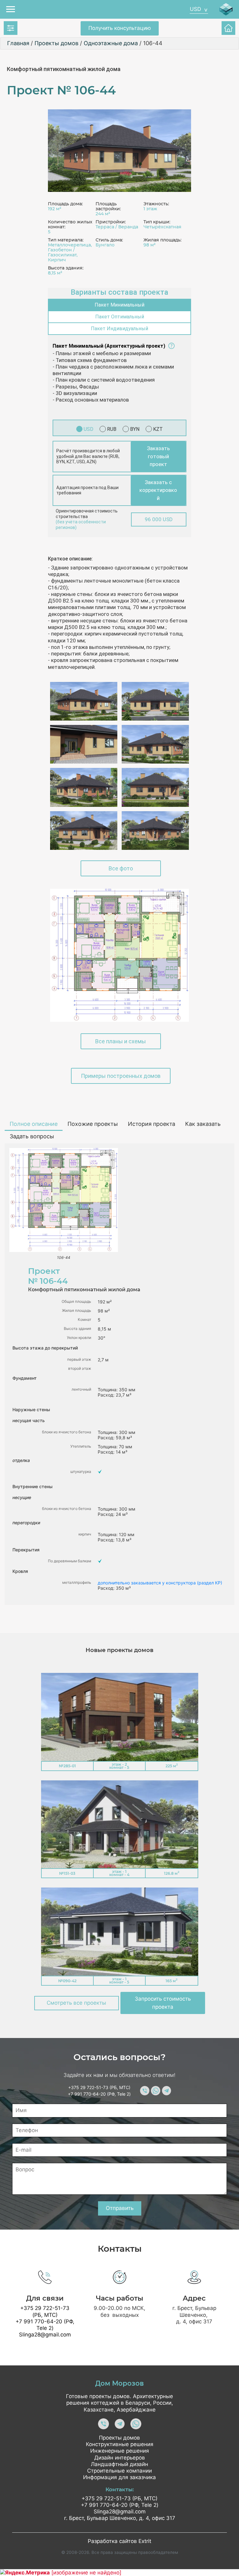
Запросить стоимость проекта (163, 2003)
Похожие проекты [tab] (93, 1124)
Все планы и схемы (121, 1041)
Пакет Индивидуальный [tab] (119, 329)
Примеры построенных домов (121, 1076)
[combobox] (199, 9)
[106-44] (119, 151)
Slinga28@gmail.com (45, 2335)
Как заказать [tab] (203, 1124)
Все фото (121, 868)
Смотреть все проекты (76, 2003)
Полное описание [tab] (34, 1124)
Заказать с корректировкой (158, 490)
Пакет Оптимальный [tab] (120, 317)
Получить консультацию (120, 28)
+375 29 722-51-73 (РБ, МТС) (99, 2087)
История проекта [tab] (152, 1124)
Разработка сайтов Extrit (119, 2541)
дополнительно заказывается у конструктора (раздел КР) (160, 1583)
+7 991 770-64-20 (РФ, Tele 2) (99, 2094)
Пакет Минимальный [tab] (119, 305)
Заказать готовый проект (158, 456)
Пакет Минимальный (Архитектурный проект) (109, 346)
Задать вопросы (32, 1136)
